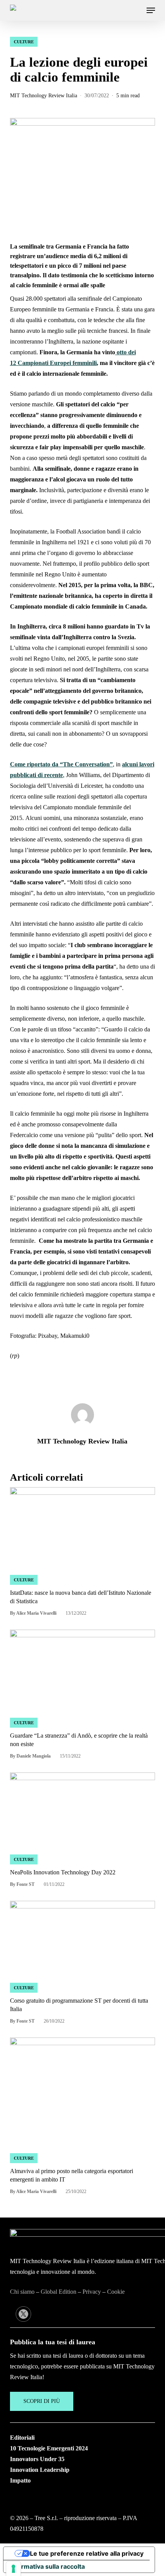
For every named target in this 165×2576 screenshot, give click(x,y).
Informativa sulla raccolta (47, 2566)
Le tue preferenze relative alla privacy (87, 2553)
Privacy (92, 2292)
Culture (24, 42)
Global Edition (59, 2292)
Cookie (116, 2292)
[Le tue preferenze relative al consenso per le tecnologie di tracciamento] (13, 2569)
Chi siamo (22, 2292)
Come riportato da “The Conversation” (61, 764)
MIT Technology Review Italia (44, 96)
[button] (151, 10)
